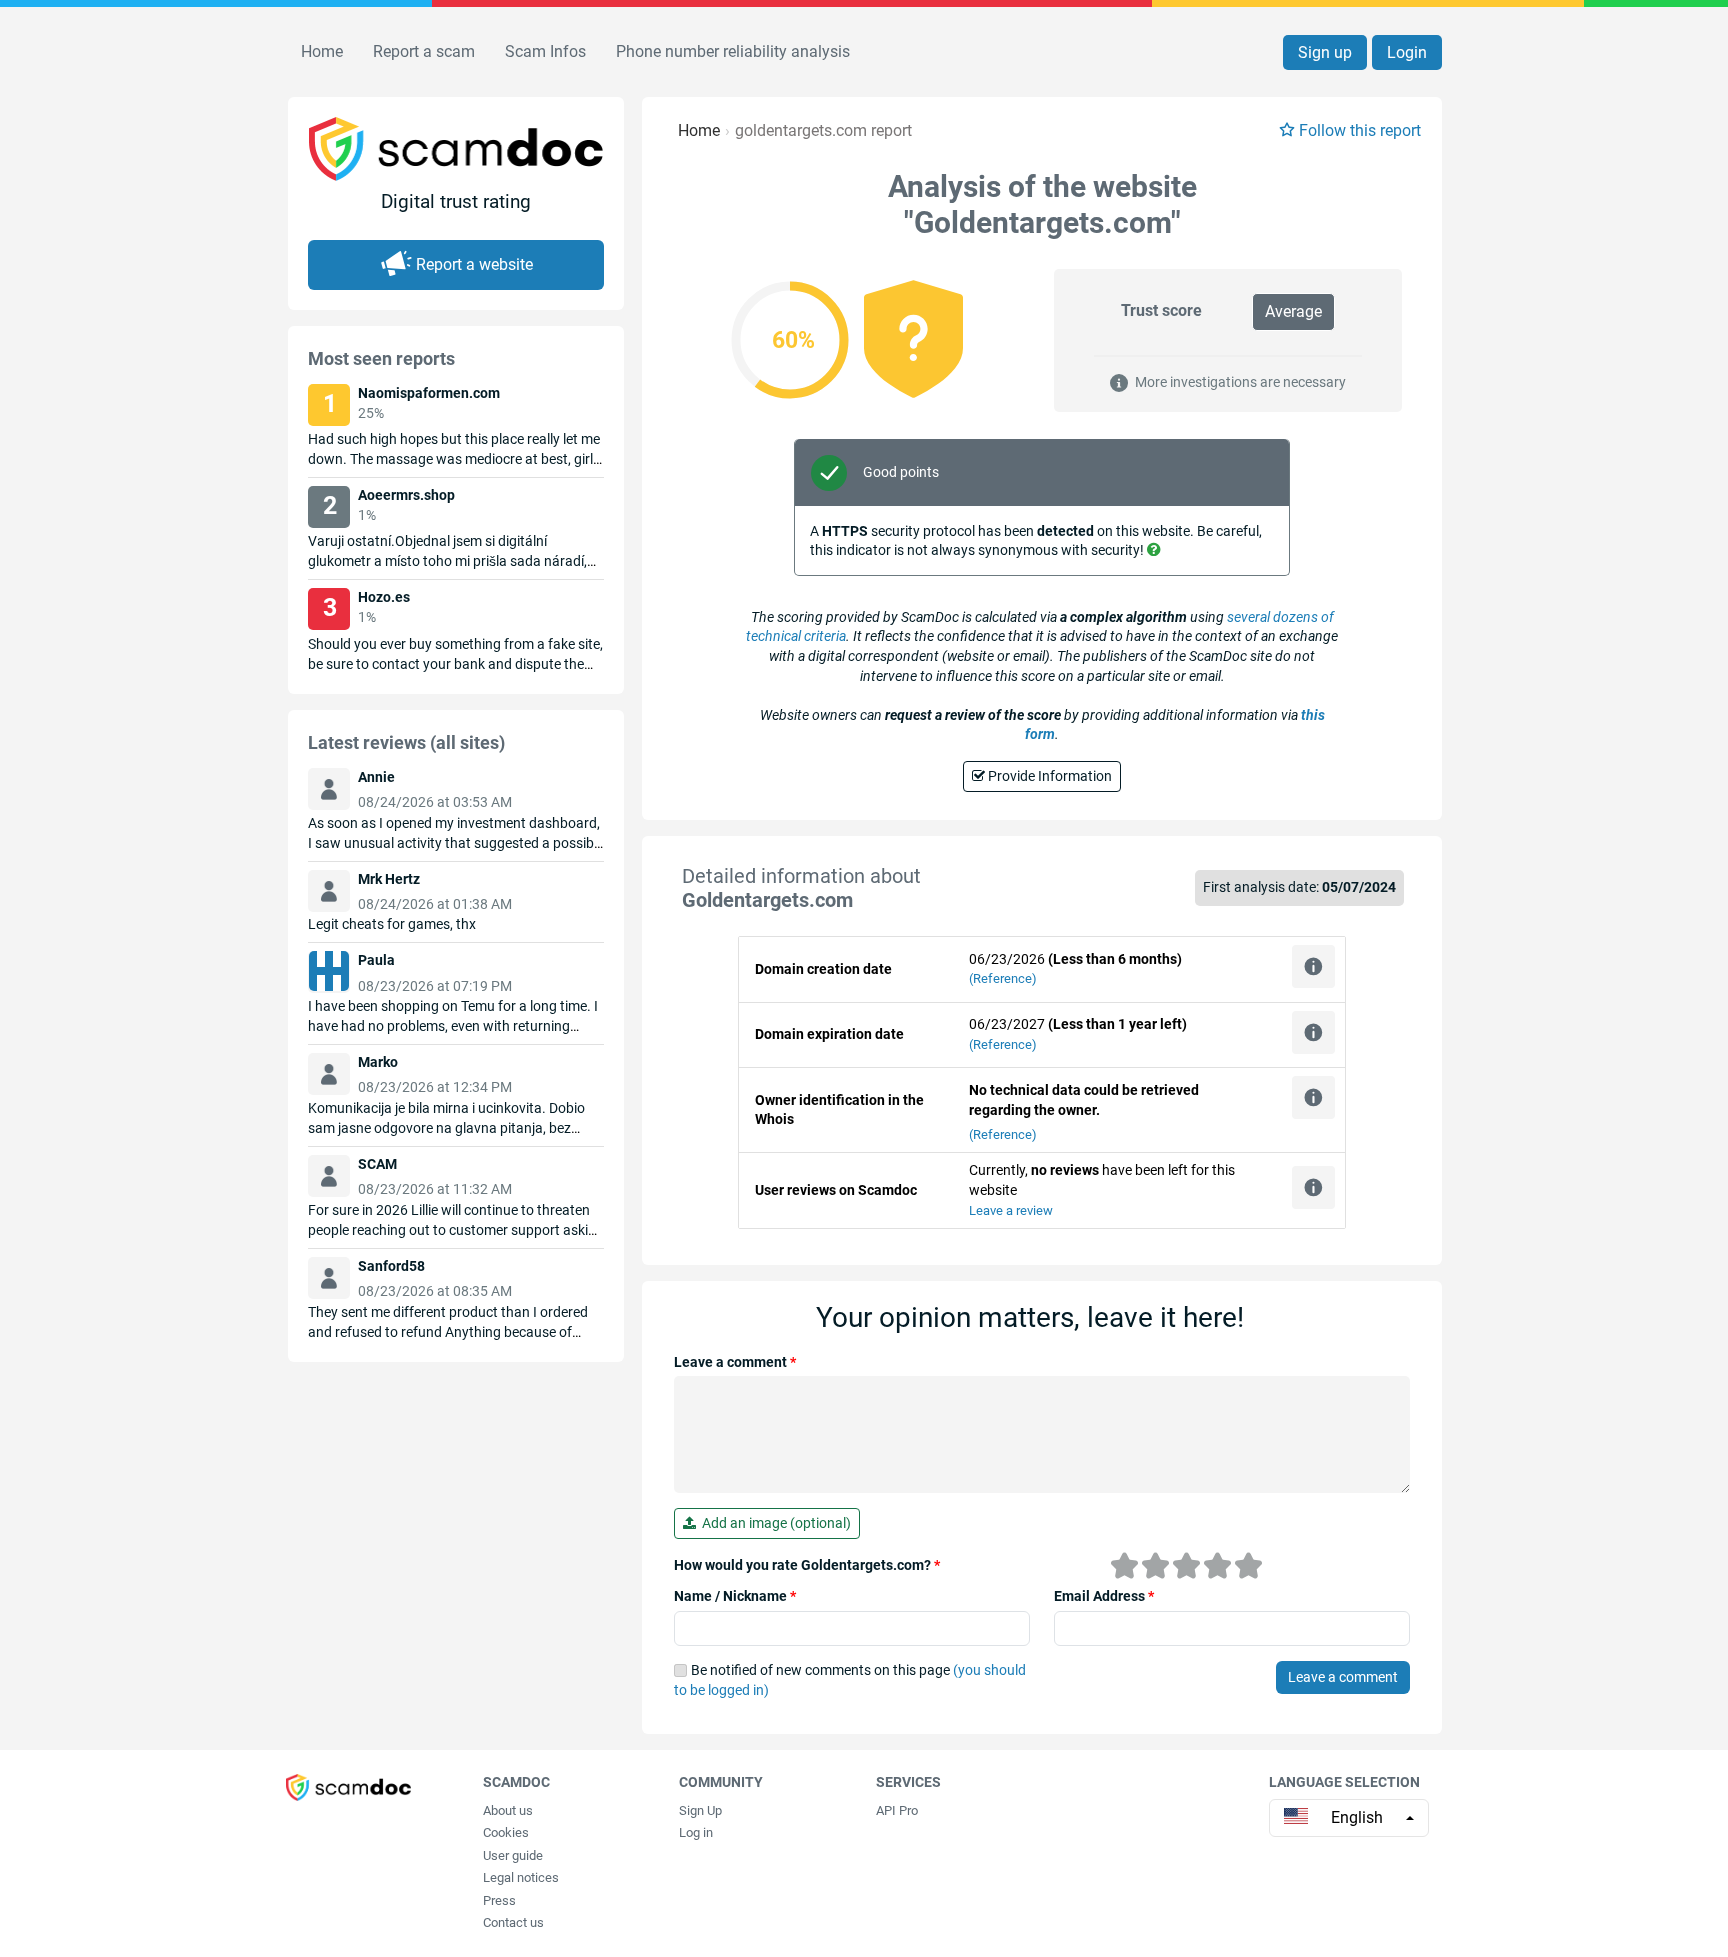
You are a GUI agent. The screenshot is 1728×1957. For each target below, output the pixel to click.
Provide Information (1048, 776)
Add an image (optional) (773, 1523)
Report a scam (424, 51)
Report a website (474, 264)
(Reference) (1003, 978)
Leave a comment (735, 1362)
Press (499, 1900)
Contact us (513, 1922)
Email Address (1104, 1596)
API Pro (897, 1810)
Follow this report (1360, 130)
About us (508, 1810)
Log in (696, 1832)
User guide (513, 1855)
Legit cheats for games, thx (392, 924)
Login (1407, 52)
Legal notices (521, 1877)
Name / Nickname (735, 1596)
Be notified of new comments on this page (850, 1680)
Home (322, 51)
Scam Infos (545, 51)
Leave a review (1011, 1210)
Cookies (506, 1832)
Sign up (1325, 52)
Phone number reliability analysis (733, 51)
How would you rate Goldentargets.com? (807, 1565)
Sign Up (700, 1810)
